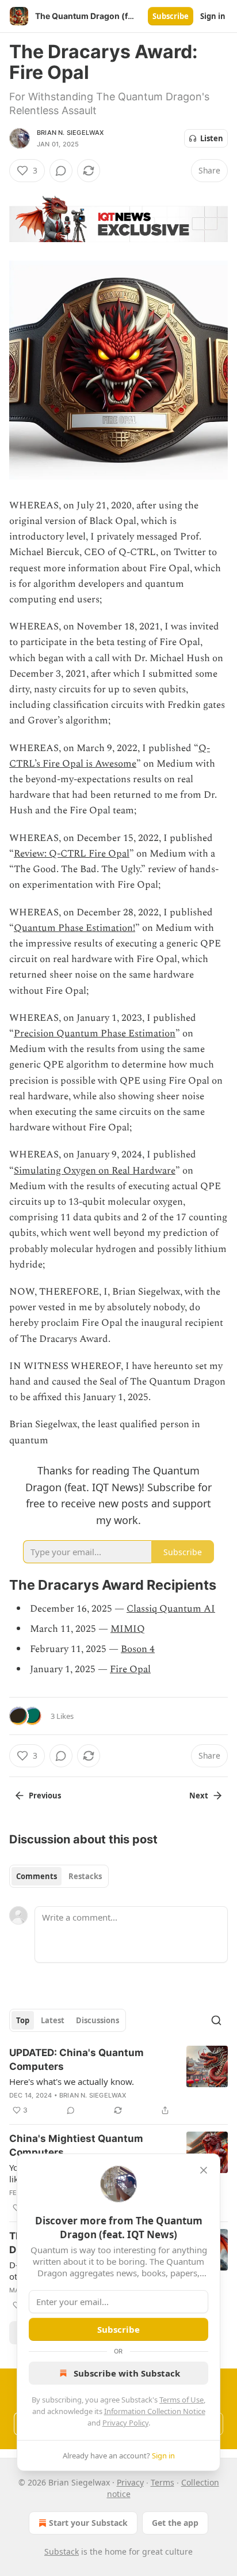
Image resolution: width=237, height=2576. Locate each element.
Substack (62, 2552)
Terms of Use (181, 2400)
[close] (204, 2170)
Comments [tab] (37, 1876)
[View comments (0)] (61, 171)
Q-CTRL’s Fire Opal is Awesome (110, 756)
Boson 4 (138, 1649)
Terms (163, 2482)
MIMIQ (128, 1629)
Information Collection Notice (155, 2411)
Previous (45, 1796)
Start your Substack (88, 2523)
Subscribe (171, 16)
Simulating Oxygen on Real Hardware (95, 1171)
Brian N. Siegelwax (70, 133)
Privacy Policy (125, 2423)
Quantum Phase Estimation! (74, 928)
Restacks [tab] (85, 1876)
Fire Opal (130, 1669)
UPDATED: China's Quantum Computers (77, 2060)
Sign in (213, 16)
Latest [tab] (53, 2020)
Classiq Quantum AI (171, 1609)
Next (199, 1796)
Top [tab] (23, 2020)
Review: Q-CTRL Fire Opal (72, 854)
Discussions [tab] (98, 2020)
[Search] (216, 2020)
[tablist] (59, 1876)
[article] (118, 2081)
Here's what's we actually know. (72, 2081)
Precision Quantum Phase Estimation (95, 1034)
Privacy (130, 2482)
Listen (212, 138)
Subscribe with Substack (127, 2373)
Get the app (175, 2523)
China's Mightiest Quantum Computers (76, 2145)
